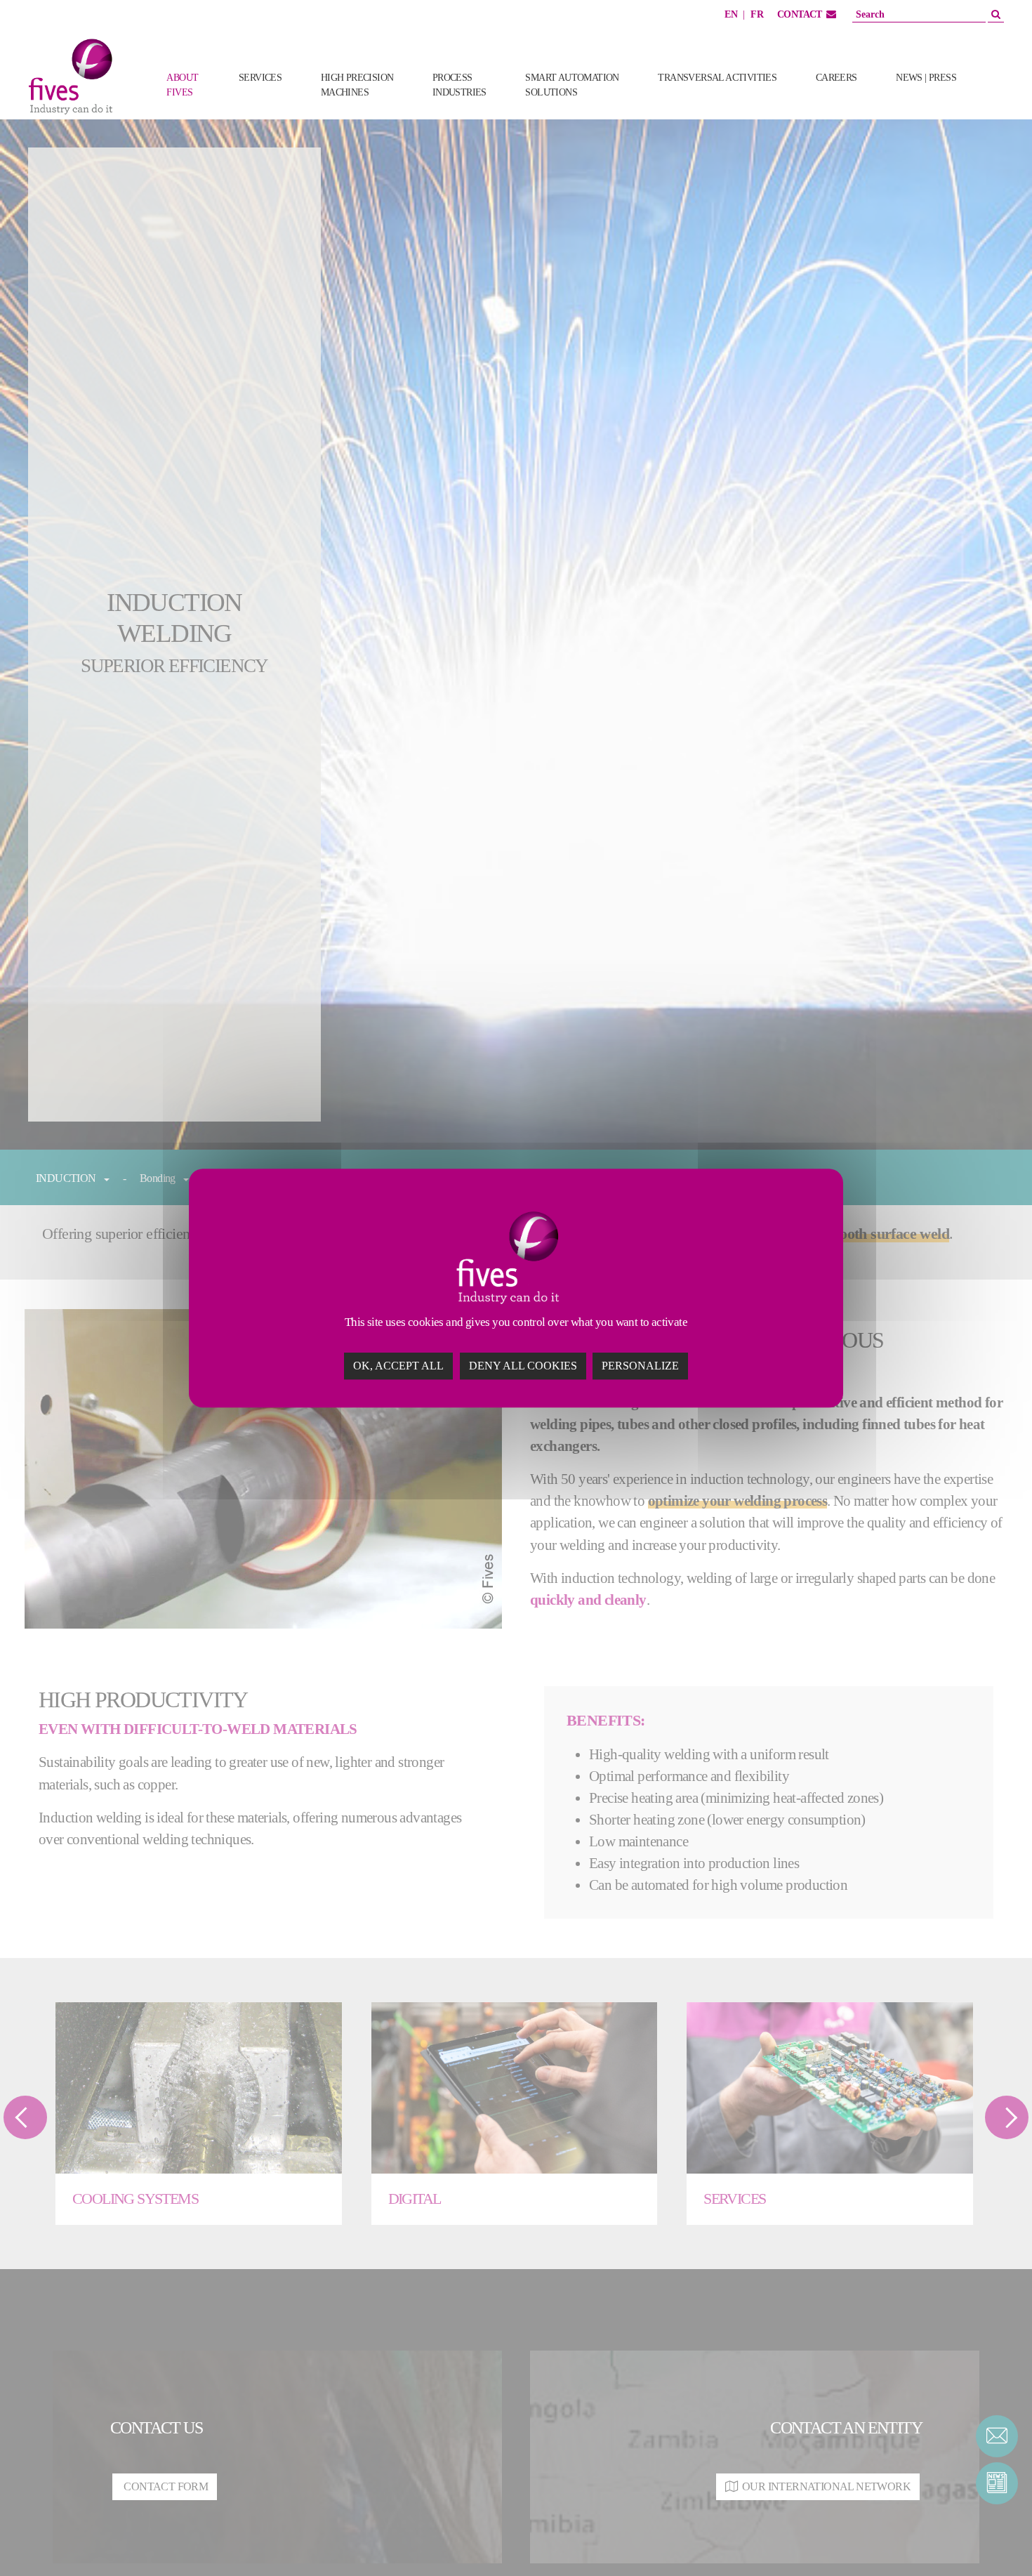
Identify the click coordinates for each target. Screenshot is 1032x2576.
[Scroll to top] (997, 2541)
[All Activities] (998, 100)
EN (731, 14)
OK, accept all (398, 1366)
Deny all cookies (523, 1366)
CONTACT (800, 14)
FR (757, 14)
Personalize (640, 1366)
